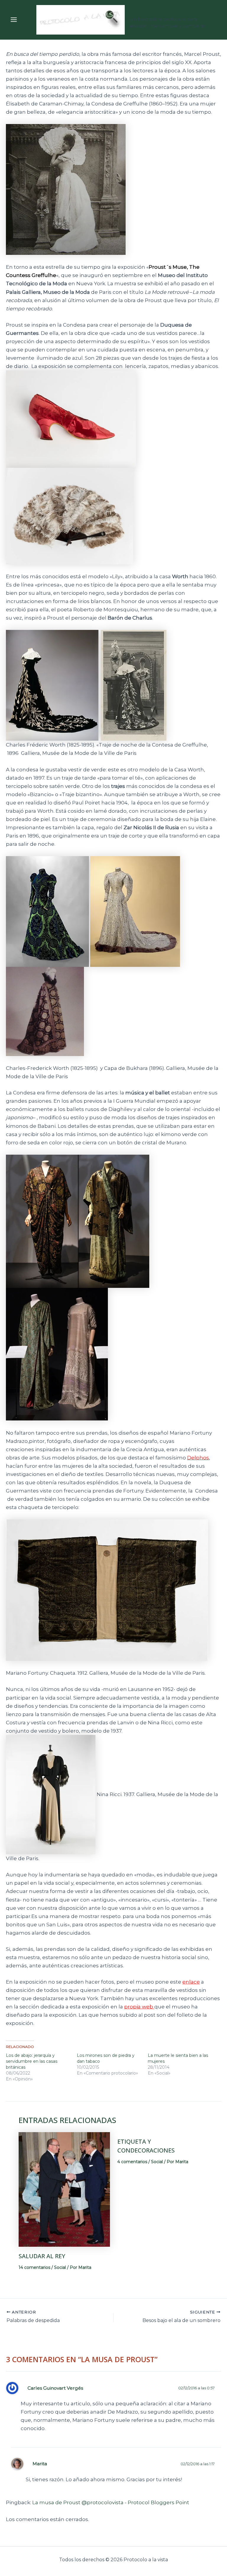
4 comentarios (132, 2162)
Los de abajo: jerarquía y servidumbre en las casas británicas (32, 2061)
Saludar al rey (42, 2256)
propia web (139, 2007)
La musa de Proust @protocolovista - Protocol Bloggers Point (111, 2502)
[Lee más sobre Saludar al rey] (64, 2189)
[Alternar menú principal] (14, 20)
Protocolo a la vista (164, 13)
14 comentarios (34, 2267)
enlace (191, 1982)
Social (60, 2267)
